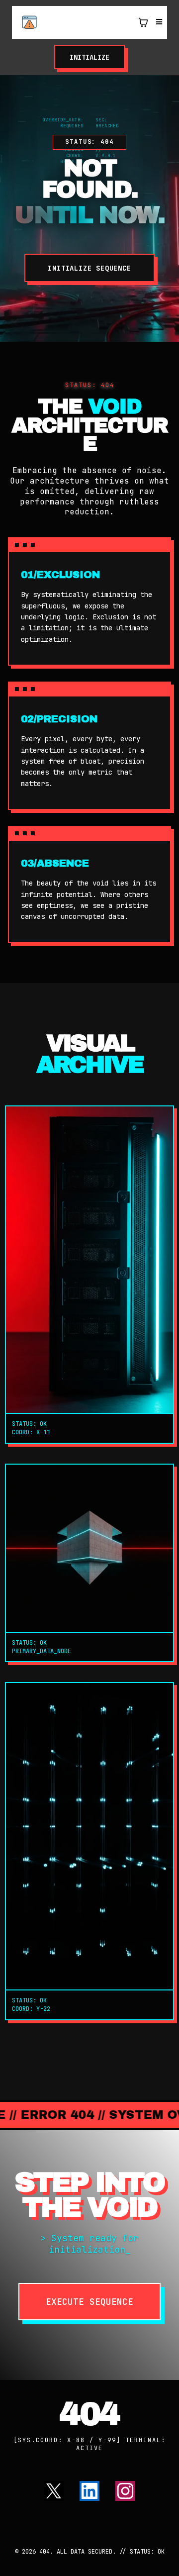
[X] (54, 2491)
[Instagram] (125, 2491)
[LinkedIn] (89, 2491)
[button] (158, 22)
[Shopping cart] (143, 22)
